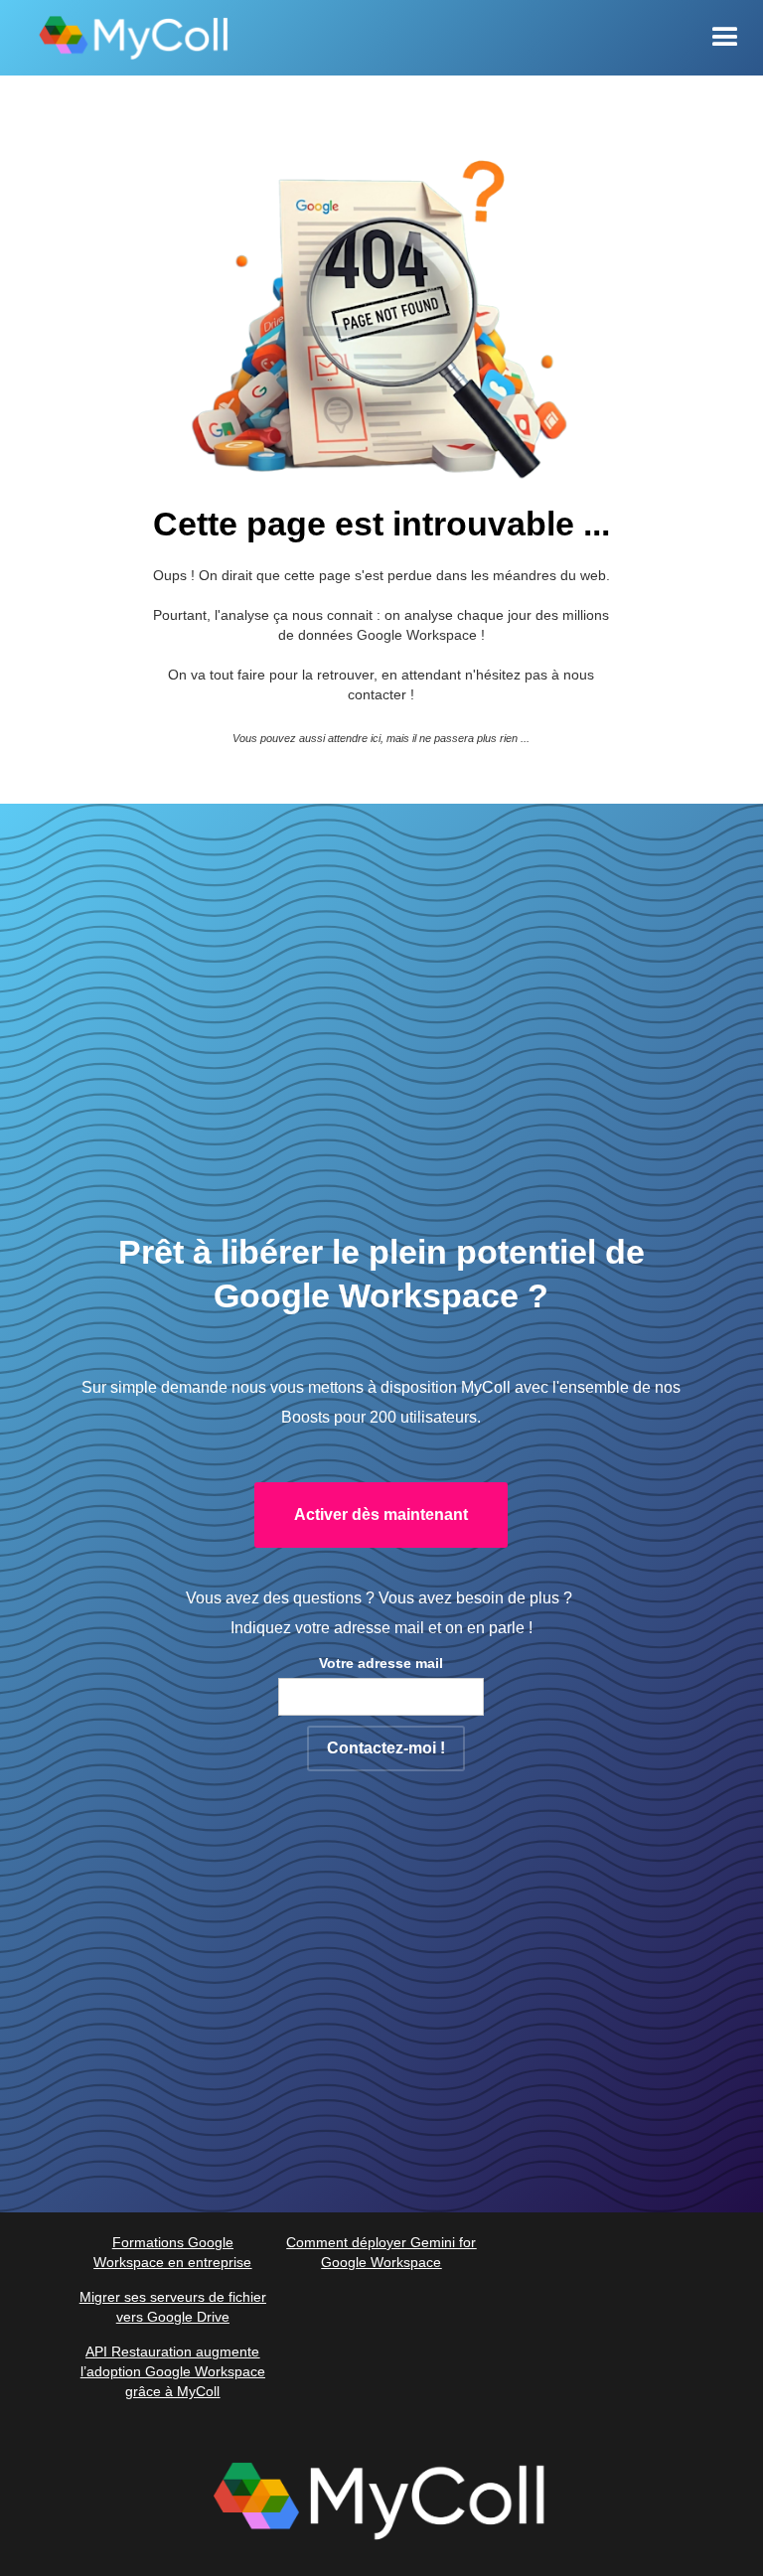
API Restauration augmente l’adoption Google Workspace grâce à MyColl (173, 2371)
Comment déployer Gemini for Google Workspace (381, 2252)
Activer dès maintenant (381, 1515)
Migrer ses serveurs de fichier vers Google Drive (173, 2307)
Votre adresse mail (381, 1663)
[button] (725, 38)
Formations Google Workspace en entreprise (172, 2252)
